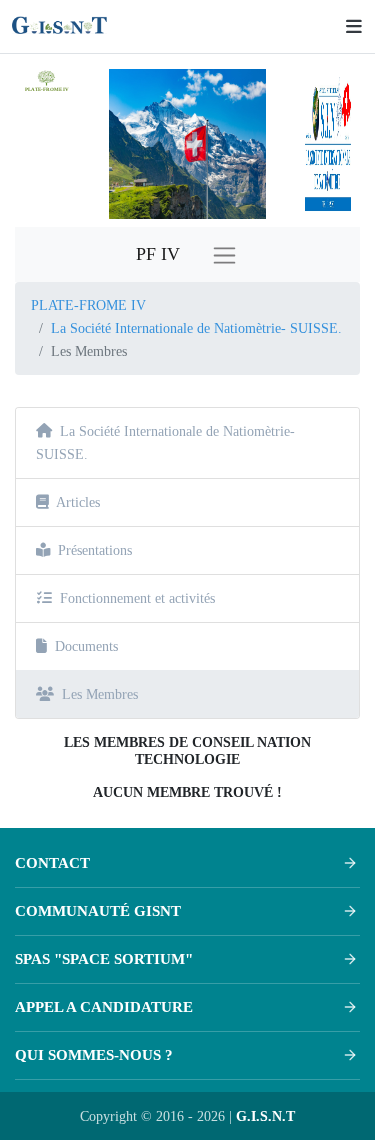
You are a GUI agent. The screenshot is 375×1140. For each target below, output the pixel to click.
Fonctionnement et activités (137, 598)
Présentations (95, 550)
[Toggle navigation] (349, 26)
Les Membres (100, 694)
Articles (78, 502)
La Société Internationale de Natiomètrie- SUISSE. (196, 328)
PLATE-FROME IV (88, 305)
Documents (86, 646)
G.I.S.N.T (265, 1116)
